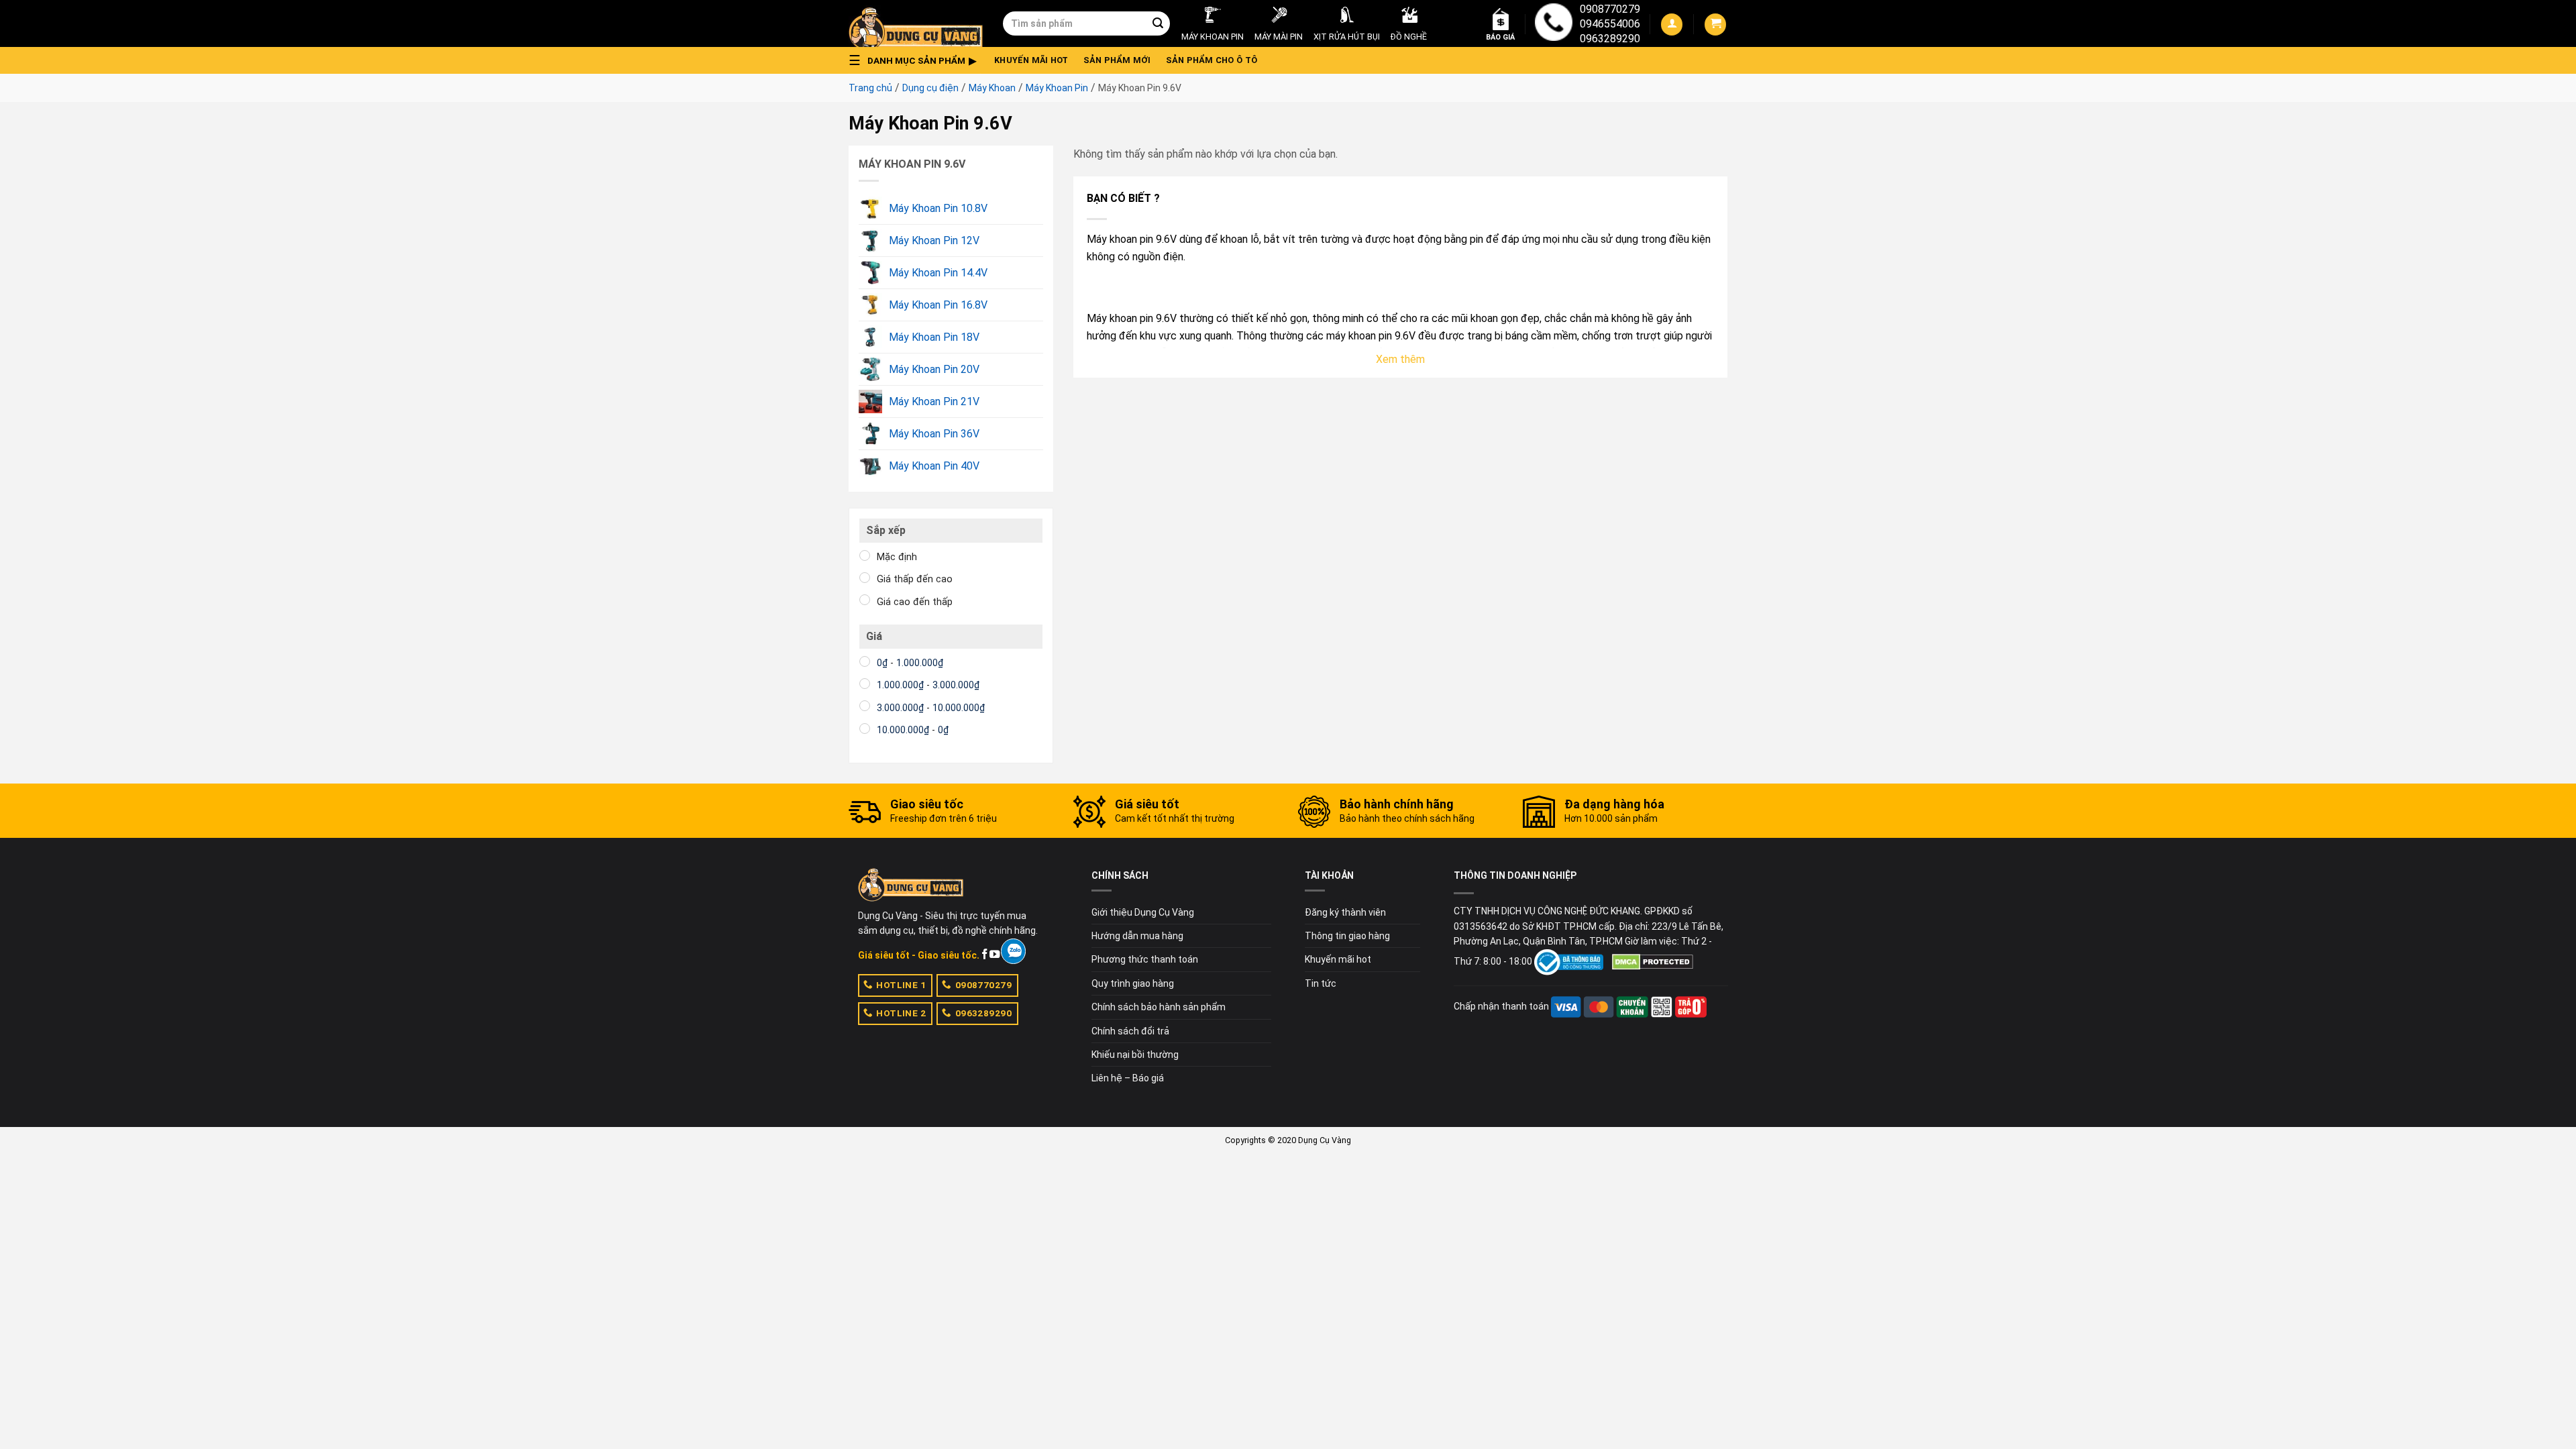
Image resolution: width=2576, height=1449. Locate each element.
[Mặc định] (865, 555)
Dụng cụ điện (930, 88)
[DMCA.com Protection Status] (1653, 961)
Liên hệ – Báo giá (1128, 1078)
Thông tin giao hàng (1347, 936)
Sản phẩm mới (1117, 60)
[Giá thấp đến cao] (865, 578)
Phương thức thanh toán (1145, 959)
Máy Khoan (992, 88)
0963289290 (1610, 39)
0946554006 (1610, 24)
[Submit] (1158, 23)
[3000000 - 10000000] (865, 706)
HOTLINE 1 (901, 985)
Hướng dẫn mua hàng (1137, 936)
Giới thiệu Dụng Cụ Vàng (1143, 912)
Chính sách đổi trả (1130, 1031)
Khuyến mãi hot (1031, 60)
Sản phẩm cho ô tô (1212, 60)
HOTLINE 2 (901, 1013)
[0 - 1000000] (865, 661)
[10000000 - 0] (865, 729)
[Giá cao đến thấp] (865, 600)
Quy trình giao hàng (1133, 983)
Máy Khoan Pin (1057, 88)
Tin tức (1321, 983)
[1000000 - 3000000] (865, 684)
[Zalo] (1013, 951)
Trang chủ (870, 88)
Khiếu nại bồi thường (1135, 1055)
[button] (916, 60)
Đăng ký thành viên (1345, 912)
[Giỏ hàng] (1715, 24)
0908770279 (1610, 9)
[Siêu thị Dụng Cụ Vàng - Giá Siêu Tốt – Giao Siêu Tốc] (916, 23)
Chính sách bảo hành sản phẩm (1159, 1007)
